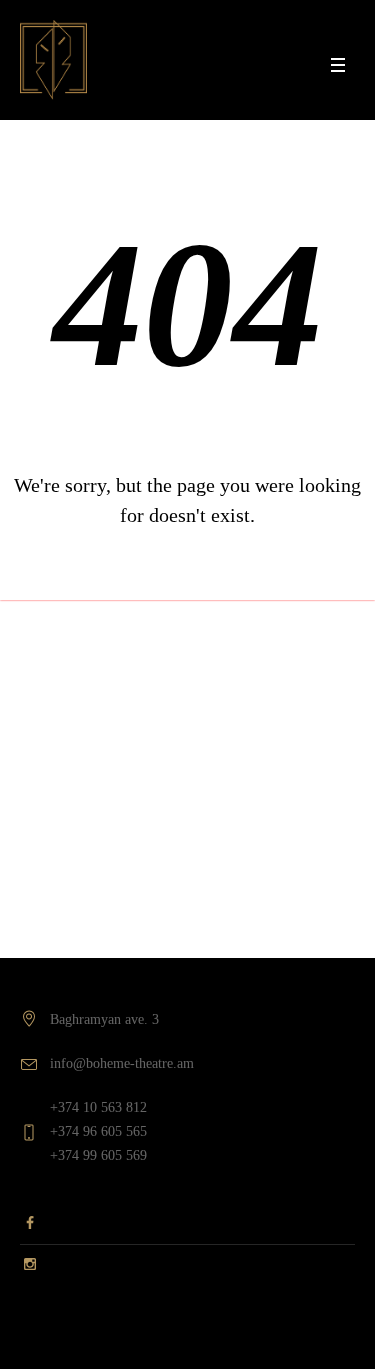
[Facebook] (30, 1228)
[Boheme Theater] (53, 60)
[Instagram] (30, 1261)
